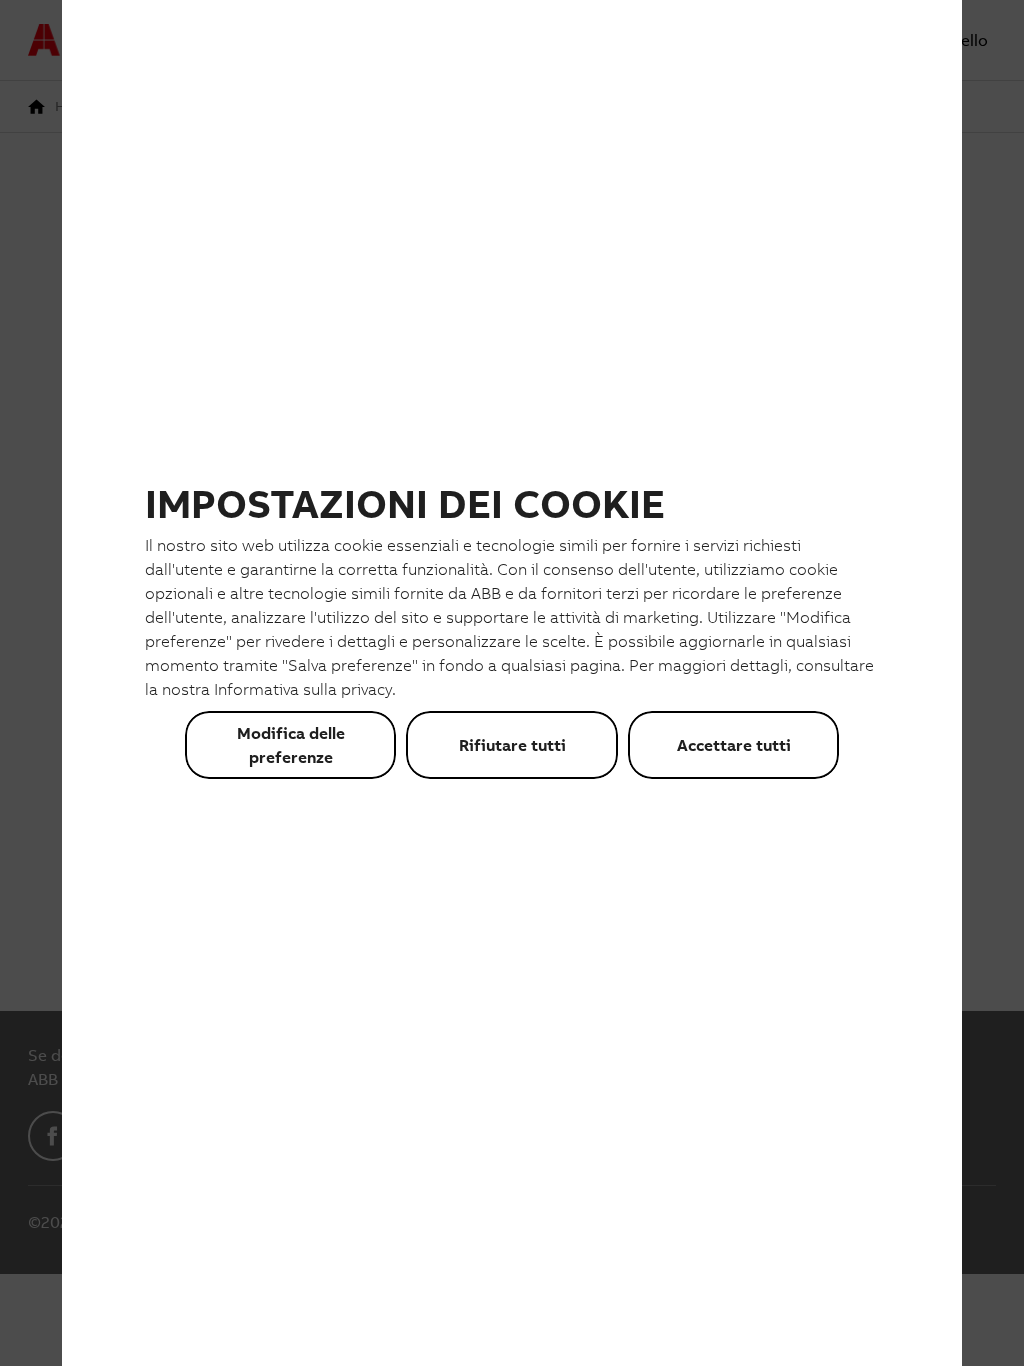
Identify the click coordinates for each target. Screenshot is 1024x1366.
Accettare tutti (734, 745)
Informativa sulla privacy (303, 689)
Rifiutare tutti (512, 745)
